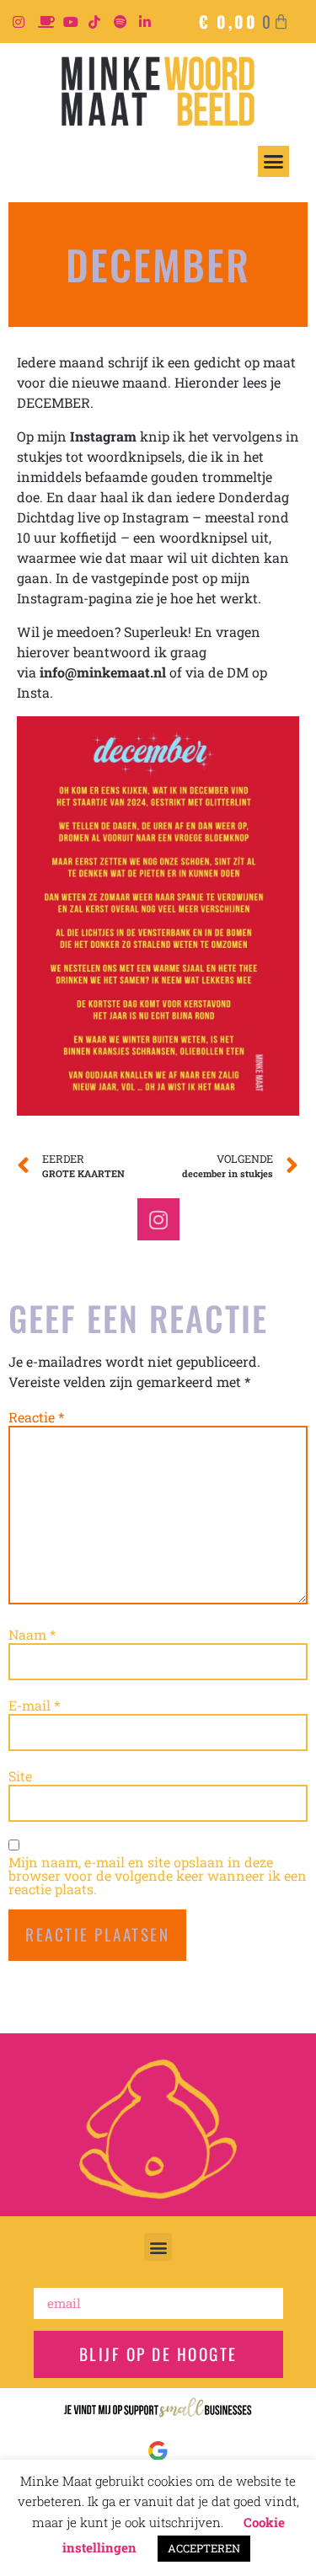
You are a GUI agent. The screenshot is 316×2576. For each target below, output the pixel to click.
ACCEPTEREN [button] (204, 2548)
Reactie (36, 1417)
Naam (32, 1635)
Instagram (103, 436)
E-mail (34, 1706)
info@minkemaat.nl (103, 672)
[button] (274, 162)
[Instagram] (158, 1219)
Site (20, 1776)
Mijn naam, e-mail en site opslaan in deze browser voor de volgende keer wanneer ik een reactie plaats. (158, 1876)
